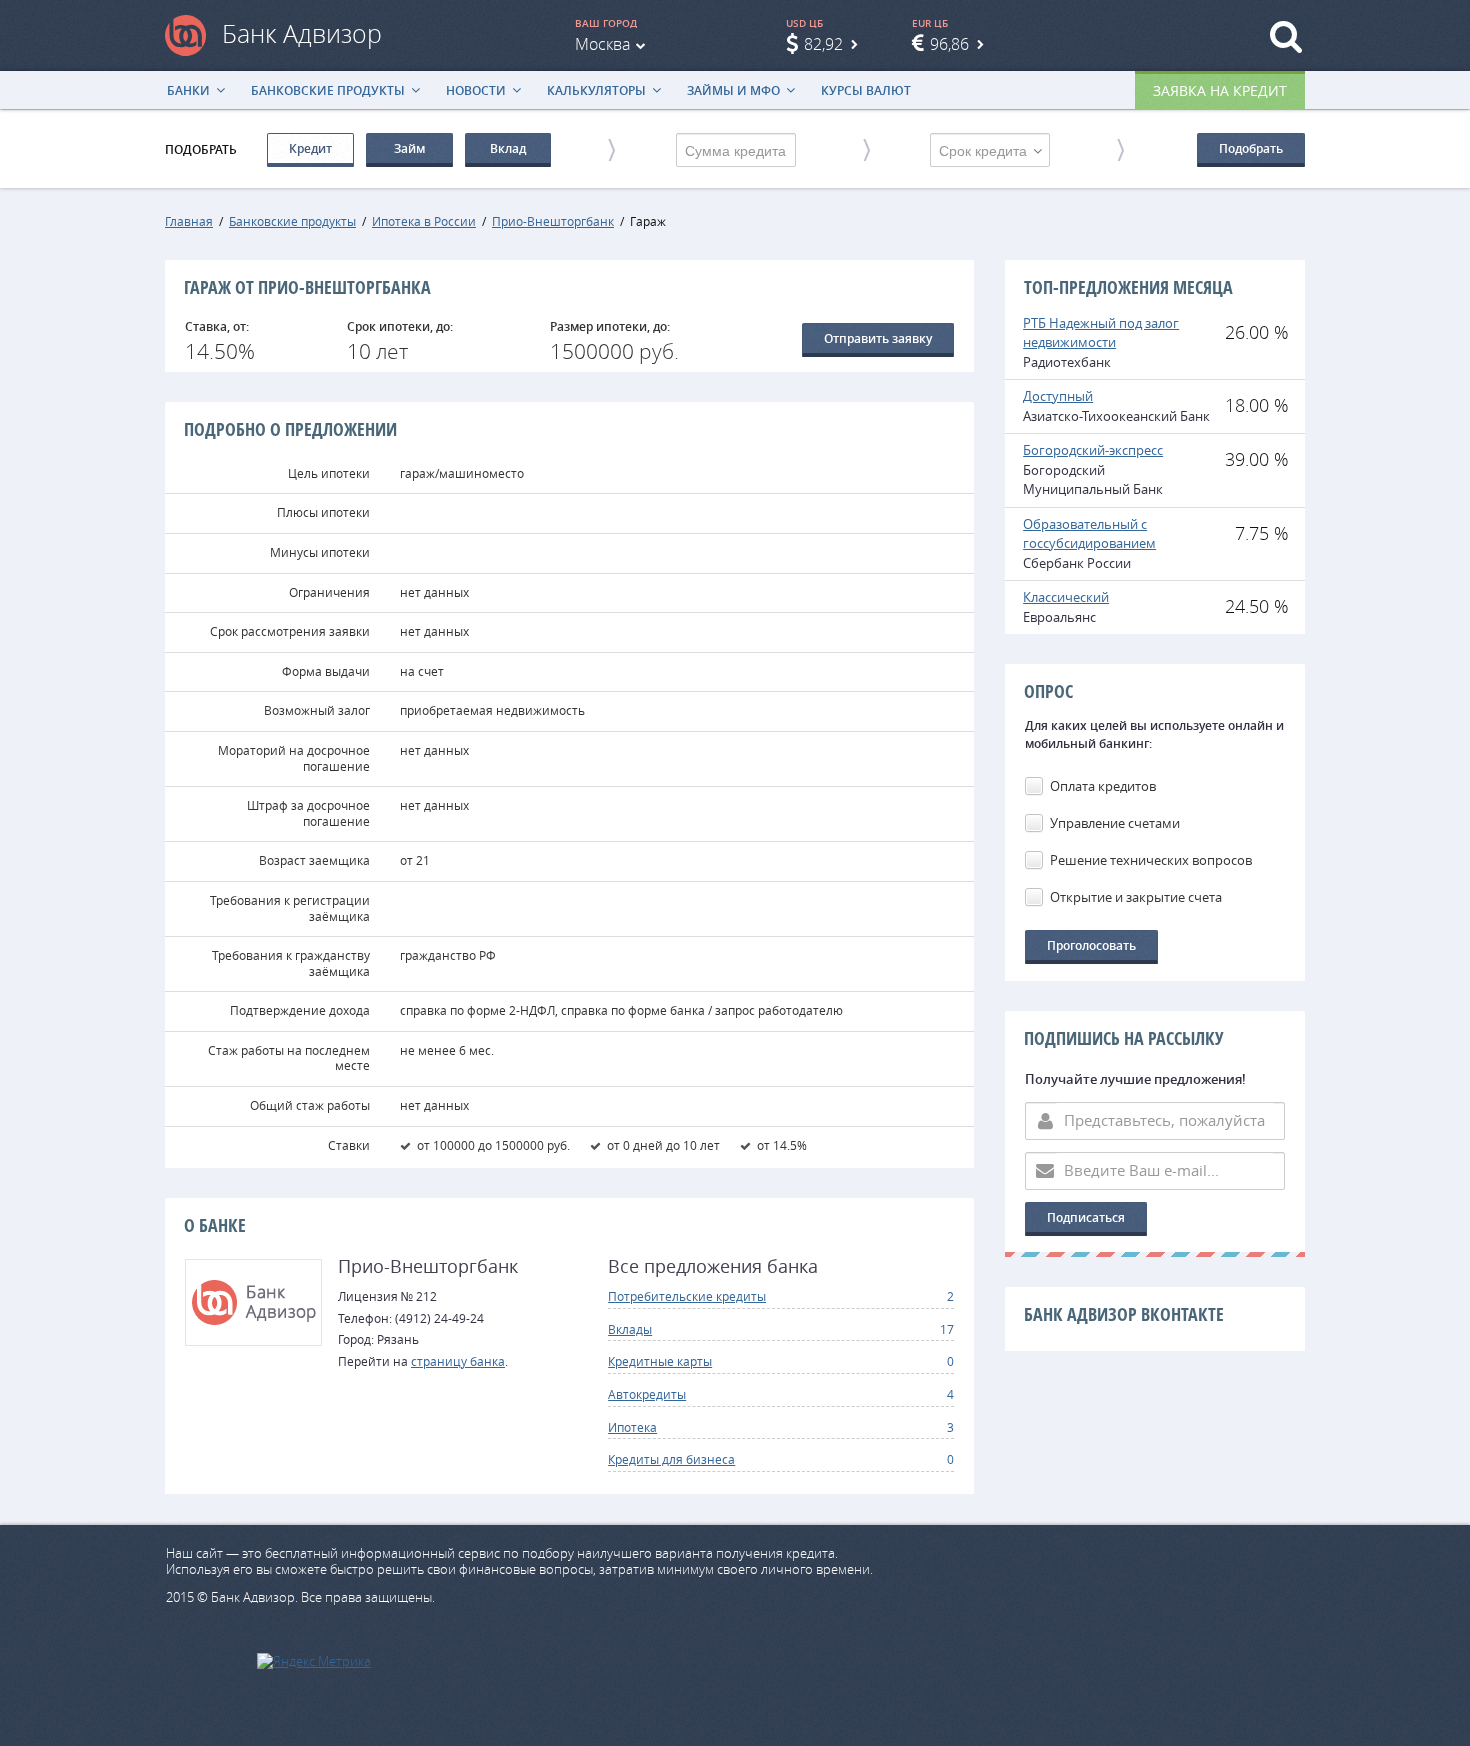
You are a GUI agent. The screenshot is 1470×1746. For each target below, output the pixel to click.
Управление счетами (1115, 823)
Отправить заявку (878, 338)
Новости (476, 90)
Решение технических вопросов (1151, 860)
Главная (189, 221)
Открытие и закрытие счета (1136, 897)
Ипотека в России (424, 221)
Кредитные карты (660, 1361)
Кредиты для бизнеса (671, 1459)
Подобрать (1251, 148)
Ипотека (632, 1427)
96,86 (949, 44)
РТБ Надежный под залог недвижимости (1101, 333)
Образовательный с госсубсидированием (1089, 534)
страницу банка (458, 1361)
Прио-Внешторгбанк (553, 221)
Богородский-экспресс (1093, 450)
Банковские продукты (328, 90)
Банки (188, 90)
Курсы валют (866, 90)
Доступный (1058, 396)
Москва (602, 44)
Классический (1066, 597)
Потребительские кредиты (687, 1296)
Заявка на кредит (1220, 90)
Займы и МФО (733, 90)
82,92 (823, 44)
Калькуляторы (596, 90)
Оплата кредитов (1103, 786)
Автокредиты (647, 1394)
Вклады (630, 1329)
